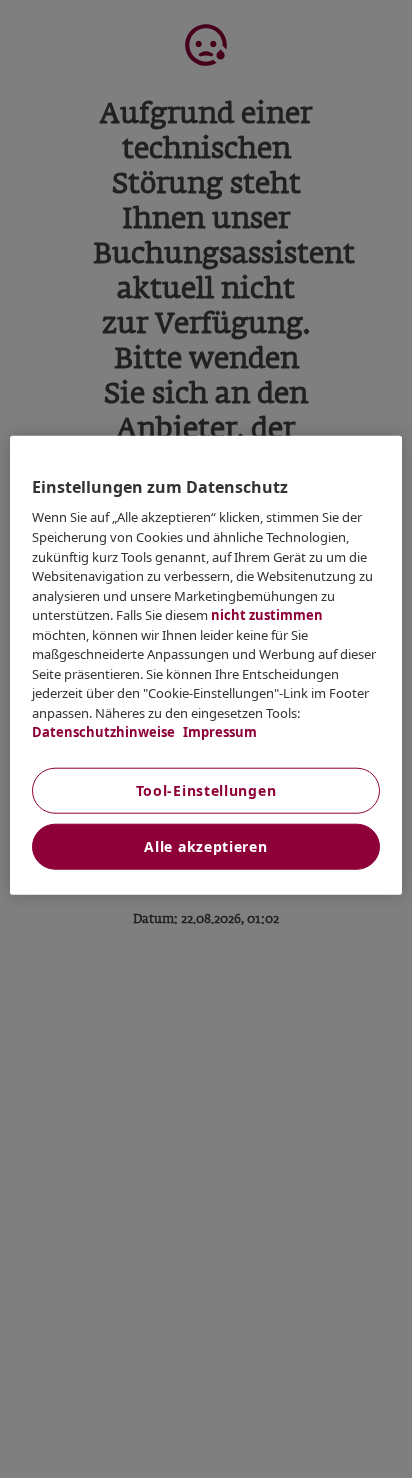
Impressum (218, 732)
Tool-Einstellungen (206, 789)
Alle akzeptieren (205, 845)
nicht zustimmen (267, 615)
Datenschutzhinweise (103, 732)
